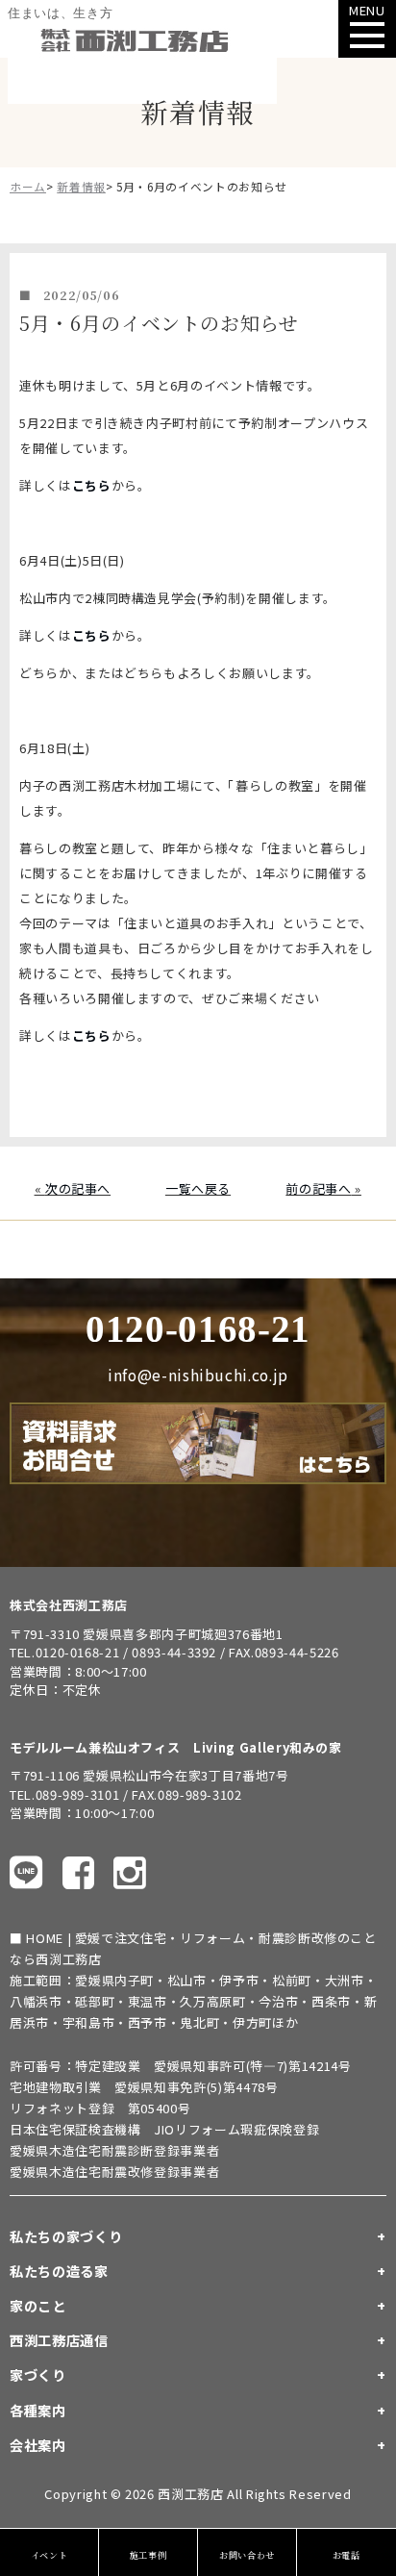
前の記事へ (318, 1188)
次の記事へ (78, 1188)
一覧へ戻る (198, 1188)
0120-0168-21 (198, 1329)
